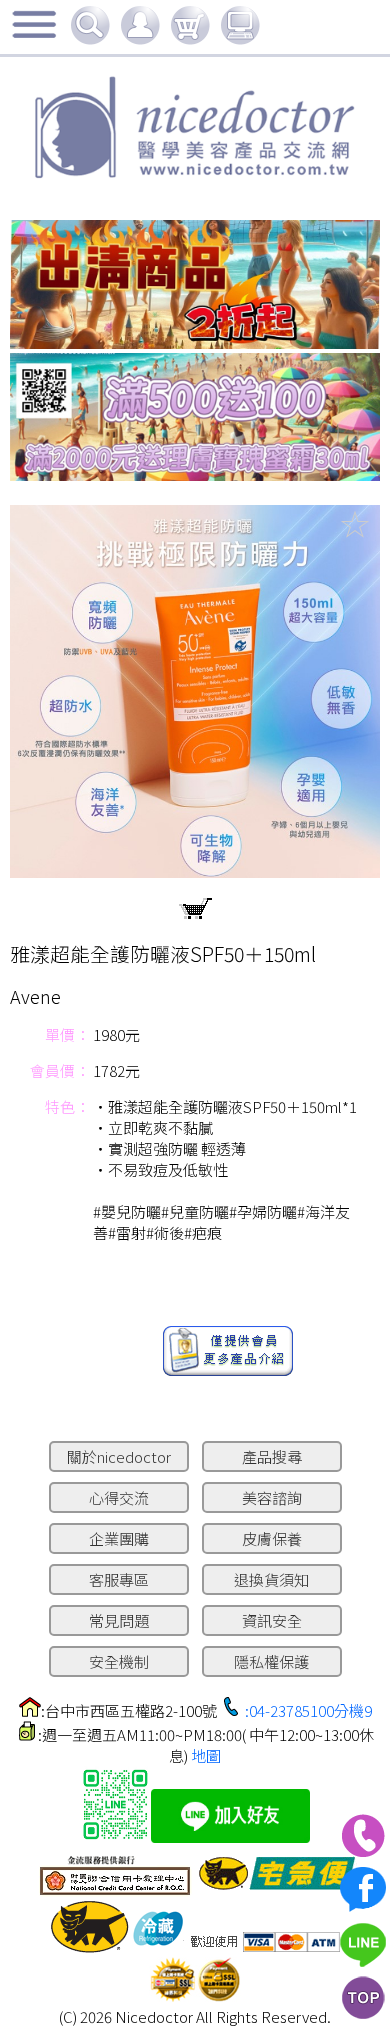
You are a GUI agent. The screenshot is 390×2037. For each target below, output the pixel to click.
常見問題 (119, 1620)
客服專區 (119, 1579)
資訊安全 (272, 1620)
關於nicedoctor (119, 1456)
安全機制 (119, 1661)
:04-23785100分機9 (308, 1710)
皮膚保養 (272, 1538)
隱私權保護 (271, 1661)
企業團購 (119, 1538)
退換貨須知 (271, 1579)
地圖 (206, 1755)
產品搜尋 (272, 1456)
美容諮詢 (272, 1497)
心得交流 (119, 1497)
